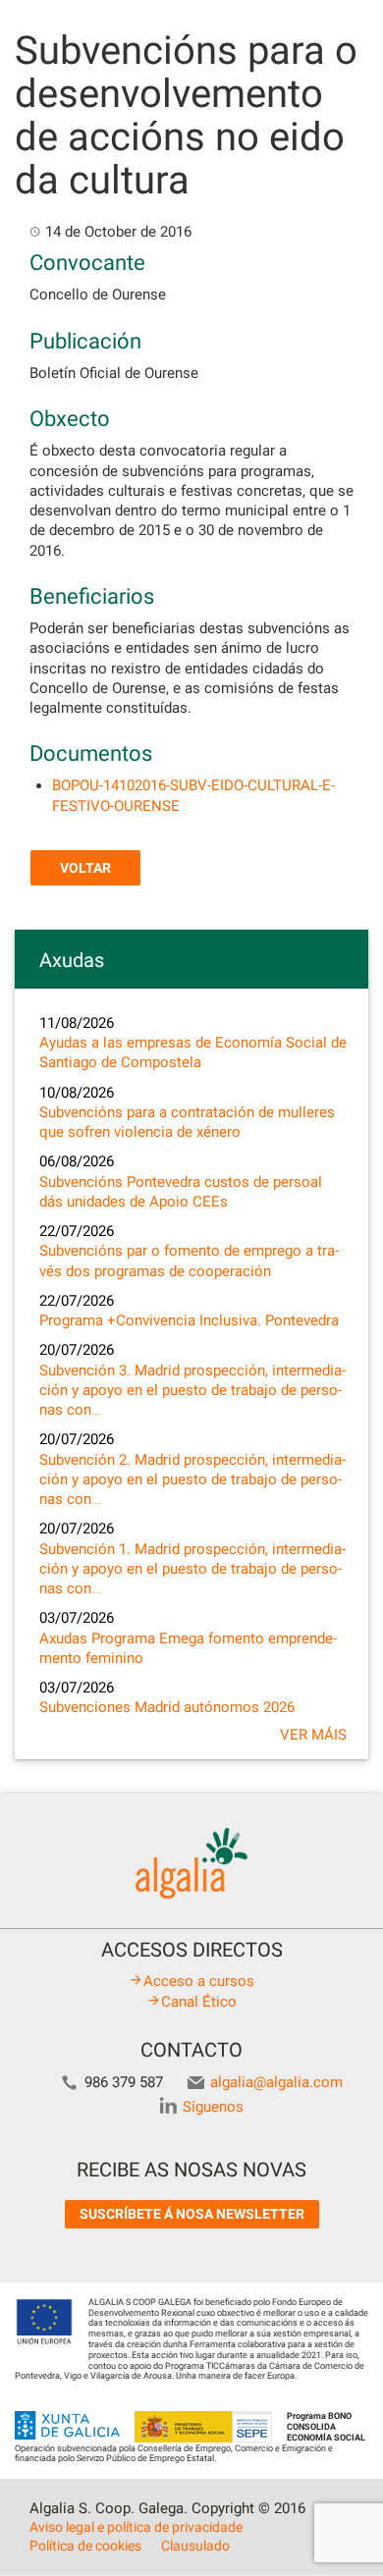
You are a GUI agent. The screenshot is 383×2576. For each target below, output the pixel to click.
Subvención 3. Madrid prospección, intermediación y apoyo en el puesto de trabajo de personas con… (192, 1391)
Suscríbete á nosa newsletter (192, 2214)
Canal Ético (199, 2002)
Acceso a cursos (199, 1981)
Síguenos (213, 2107)
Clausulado (195, 2546)
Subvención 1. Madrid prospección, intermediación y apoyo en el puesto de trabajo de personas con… (192, 1569)
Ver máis (313, 1735)
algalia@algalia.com (276, 2082)
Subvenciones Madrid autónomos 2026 (167, 1707)
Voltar (85, 868)
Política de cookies (85, 2546)
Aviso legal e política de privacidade (136, 2527)
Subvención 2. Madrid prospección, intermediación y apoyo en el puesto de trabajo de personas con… (192, 1480)
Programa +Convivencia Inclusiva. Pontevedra (189, 1320)
